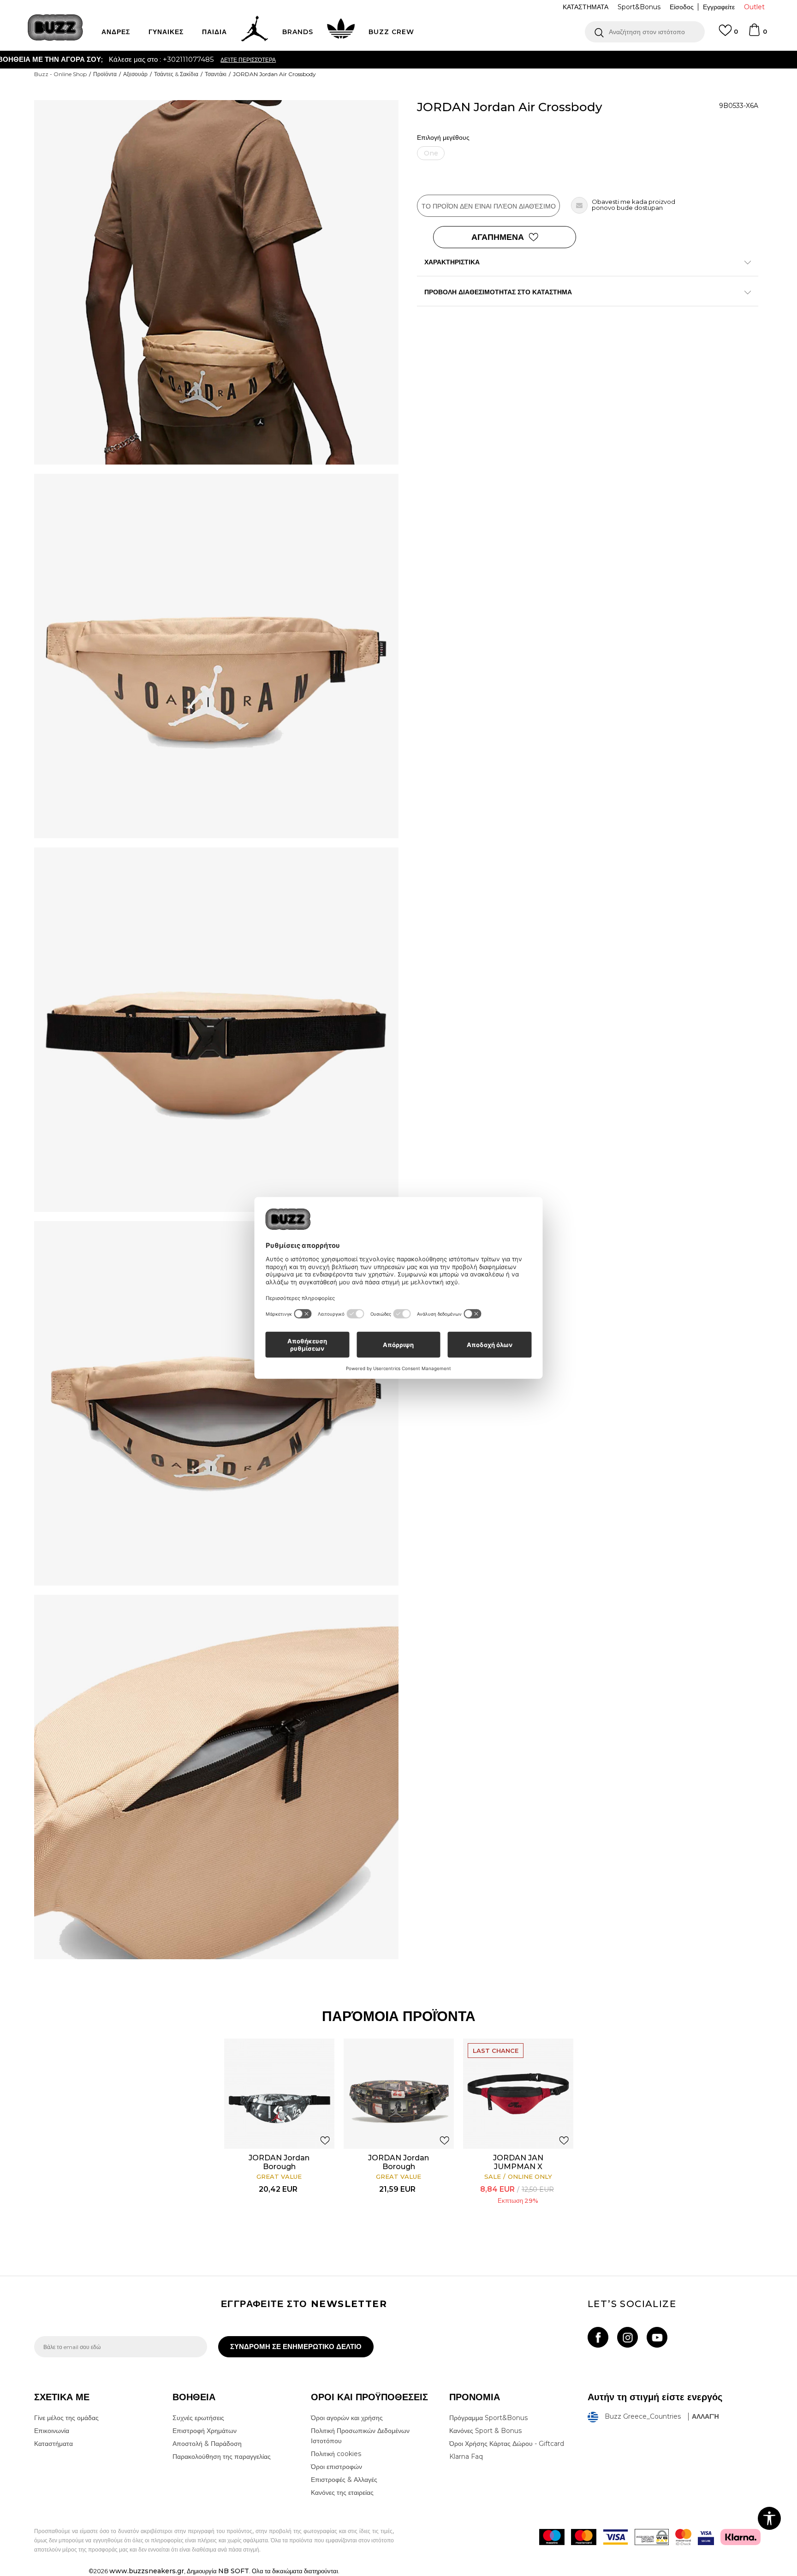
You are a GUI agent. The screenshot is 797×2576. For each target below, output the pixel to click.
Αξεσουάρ (135, 74)
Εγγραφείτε (719, 7)
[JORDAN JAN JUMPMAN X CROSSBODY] (518, 2094)
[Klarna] (740, 2537)
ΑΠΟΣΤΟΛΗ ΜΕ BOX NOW (362, 59)
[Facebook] (598, 2337)
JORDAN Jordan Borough (279, 2162)
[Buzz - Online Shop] (55, 27)
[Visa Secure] (706, 2537)
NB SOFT (234, 2571)
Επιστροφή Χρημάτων (205, 2431)
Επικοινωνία (52, 2431)
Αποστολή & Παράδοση (207, 2444)
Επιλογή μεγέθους (443, 138)
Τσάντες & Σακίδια (176, 74)
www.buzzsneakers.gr (147, 2571)
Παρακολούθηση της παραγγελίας (222, 2457)
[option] (398, 60)
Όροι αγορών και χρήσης (347, 2418)
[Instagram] (627, 2337)
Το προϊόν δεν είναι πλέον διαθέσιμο (489, 206)
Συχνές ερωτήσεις (198, 2418)
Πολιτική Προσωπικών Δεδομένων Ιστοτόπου (360, 2436)
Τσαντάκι (216, 74)
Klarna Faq (466, 2457)
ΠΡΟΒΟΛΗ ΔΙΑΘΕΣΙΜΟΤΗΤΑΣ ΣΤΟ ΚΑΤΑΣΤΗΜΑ (498, 292)
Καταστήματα (54, 2444)
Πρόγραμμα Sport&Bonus (488, 2418)
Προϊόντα (105, 74)
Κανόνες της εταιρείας (342, 2493)
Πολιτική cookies (336, 2454)
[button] (645, 32)
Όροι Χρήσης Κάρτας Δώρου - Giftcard (507, 2444)
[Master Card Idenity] (683, 2537)
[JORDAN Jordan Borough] (279, 2094)
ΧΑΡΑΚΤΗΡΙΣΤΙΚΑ (452, 262)
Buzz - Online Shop (60, 74)
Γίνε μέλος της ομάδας (66, 2418)
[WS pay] (652, 2537)
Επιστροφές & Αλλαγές (344, 2480)
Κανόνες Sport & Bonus (485, 2431)
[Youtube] (657, 2337)
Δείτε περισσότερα (448, 60)
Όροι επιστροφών (336, 2467)
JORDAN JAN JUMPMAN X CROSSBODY (518, 2167)
